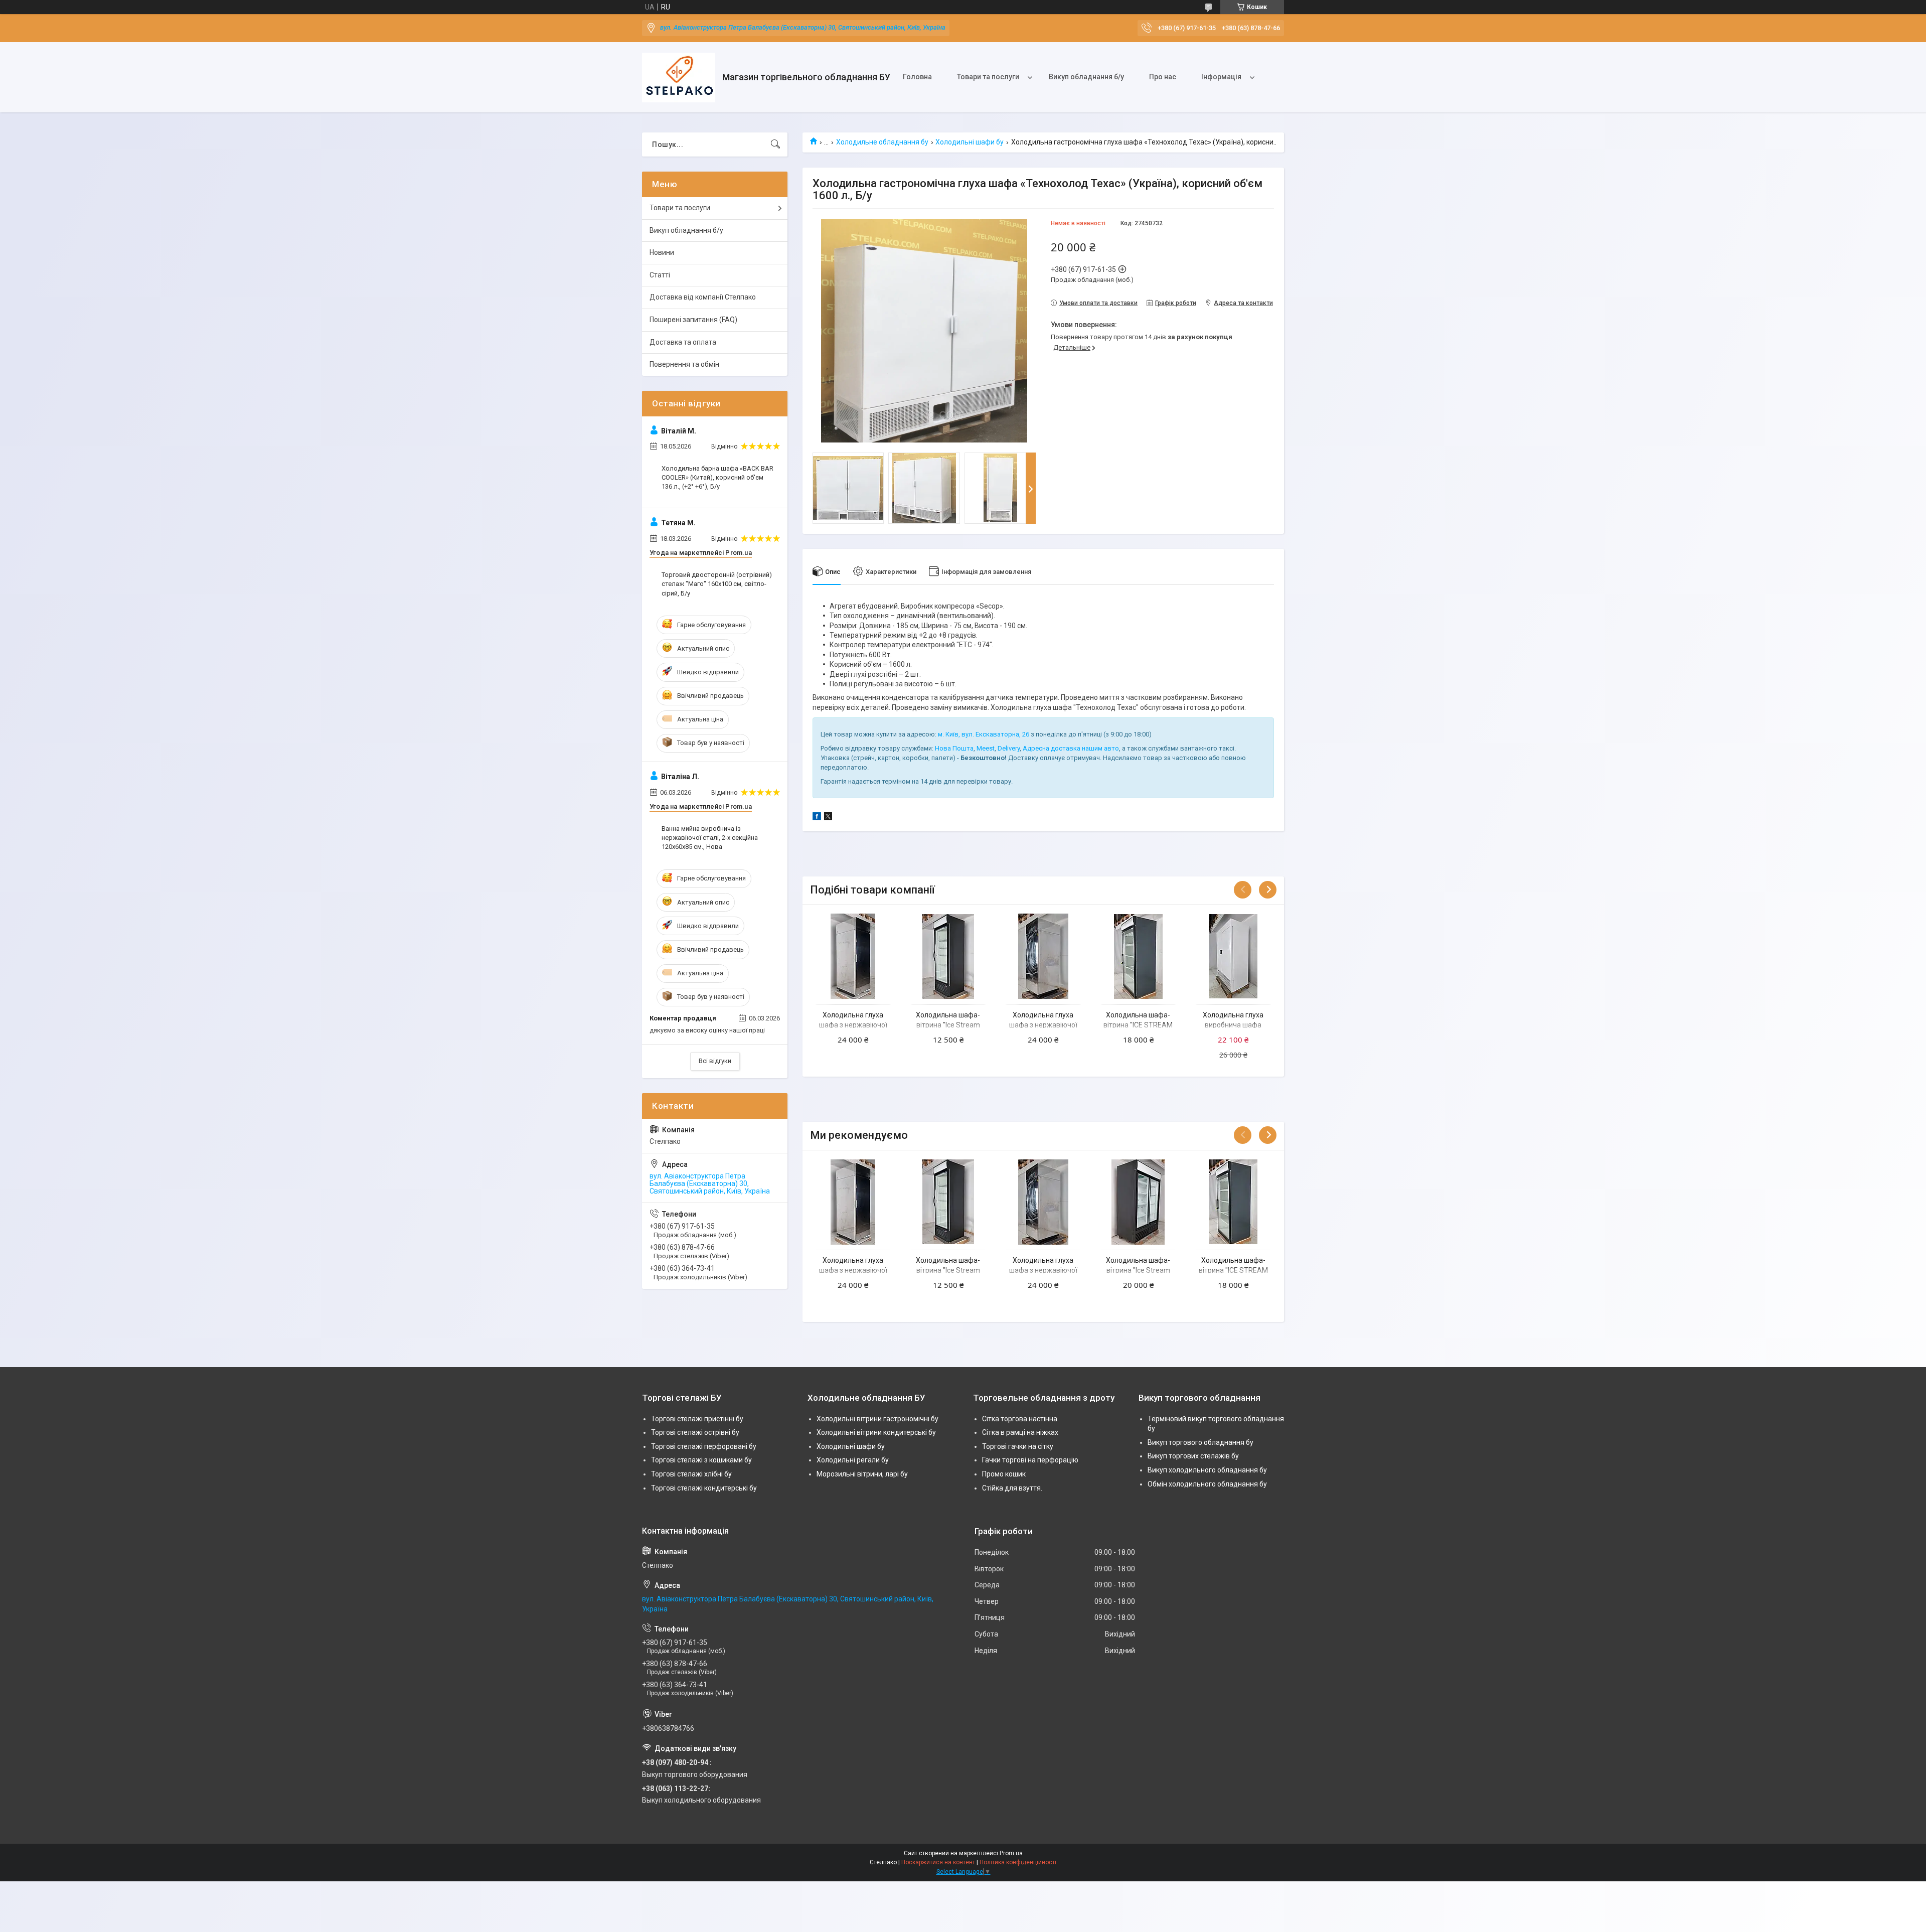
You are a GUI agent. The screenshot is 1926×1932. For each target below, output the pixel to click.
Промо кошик (1004, 1474)
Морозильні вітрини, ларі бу (862, 1474)
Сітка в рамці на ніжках (1020, 1432)
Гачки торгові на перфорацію (1030, 1460)
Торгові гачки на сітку (1018, 1446)
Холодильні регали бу (853, 1460)
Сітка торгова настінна (1020, 1419)
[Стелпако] (678, 78)
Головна (917, 77)
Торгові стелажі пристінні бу (697, 1419)
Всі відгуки (715, 1061)
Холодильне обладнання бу (882, 142)
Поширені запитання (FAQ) (693, 320)
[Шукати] (775, 144)
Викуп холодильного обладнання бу (1207, 1470)
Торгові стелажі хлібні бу (691, 1474)
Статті (660, 275)
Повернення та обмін (684, 364)
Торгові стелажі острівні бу (695, 1432)
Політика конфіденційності (1018, 1862)
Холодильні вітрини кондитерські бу (876, 1432)
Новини (662, 252)
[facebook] (817, 818)
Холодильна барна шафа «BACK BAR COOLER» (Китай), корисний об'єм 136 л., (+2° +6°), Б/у (717, 477)
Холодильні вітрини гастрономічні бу (877, 1419)
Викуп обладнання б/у (1086, 77)
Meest (986, 748)
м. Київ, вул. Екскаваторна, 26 (984, 734)
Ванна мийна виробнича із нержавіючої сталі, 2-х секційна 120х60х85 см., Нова (710, 838)
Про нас (1163, 77)
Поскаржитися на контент (938, 1862)
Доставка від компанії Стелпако (703, 297)
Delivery (1009, 748)
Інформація (1221, 77)
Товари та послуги (988, 77)
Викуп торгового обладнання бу (1200, 1442)
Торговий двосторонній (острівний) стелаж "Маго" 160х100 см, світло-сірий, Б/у (717, 584)
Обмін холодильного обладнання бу (1207, 1484)
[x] (828, 818)
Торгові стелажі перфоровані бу (704, 1446)
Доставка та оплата (683, 342)
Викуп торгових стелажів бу (1193, 1456)
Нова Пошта (954, 748)
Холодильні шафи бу (970, 142)
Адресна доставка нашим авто (1071, 748)
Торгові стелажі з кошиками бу (701, 1460)
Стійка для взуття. (1012, 1488)
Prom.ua (1011, 1853)
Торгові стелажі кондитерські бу (704, 1488)
